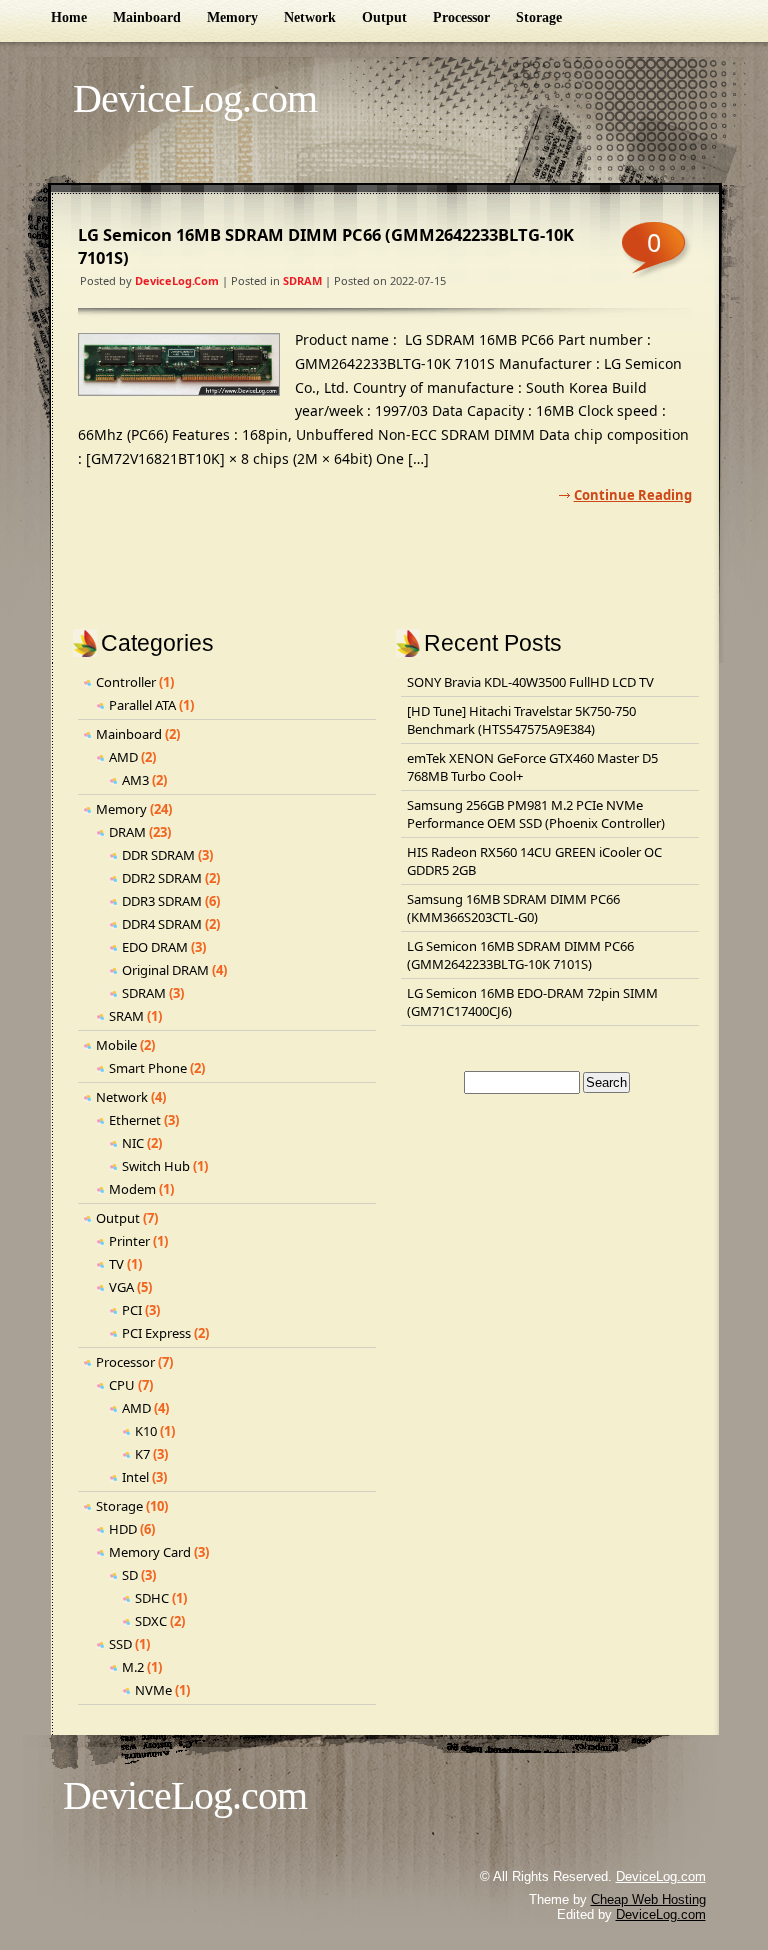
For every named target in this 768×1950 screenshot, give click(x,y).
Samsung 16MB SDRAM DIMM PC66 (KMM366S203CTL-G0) (513, 908)
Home (69, 17)
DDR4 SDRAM (162, 924)
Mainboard (147, 17)
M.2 (133, 1667)
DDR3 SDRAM (162, 901)
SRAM (126, 1016)
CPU (122, 1385)
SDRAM (302, 280)
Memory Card (150, 1552)
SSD (120, 1644)
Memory (232, 17)
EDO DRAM (155, 947)
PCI (132, 1310)
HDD (123, 1529)
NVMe (153, 1690)
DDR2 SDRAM (162, 878)
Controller (126, 682)
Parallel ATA (142, 705)
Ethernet (135, 1120)
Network (310, 17)
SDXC (151, 1621)
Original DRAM (165, 970)
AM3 (135, 780)
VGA (121, 1287)
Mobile (116, 1045)
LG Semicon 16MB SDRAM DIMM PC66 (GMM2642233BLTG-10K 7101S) (520, 955)
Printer (129, 1241)
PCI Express (156, 1333)
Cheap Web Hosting (648, 1899)
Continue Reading (633, 495)
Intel (135, 1477)
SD (130, 1575)
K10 (146, 1431)
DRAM (127, 832)
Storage (539, 17)
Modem (132, 1189)
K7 (142, 1454)
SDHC (152, 1598)
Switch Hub (156, 1166)
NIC (133, 1143)
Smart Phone (148, 1068)
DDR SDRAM (158, 855)
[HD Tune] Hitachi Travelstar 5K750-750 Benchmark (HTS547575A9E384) (521, 720)
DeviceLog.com (195, 98)
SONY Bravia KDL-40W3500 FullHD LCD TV (530, 682)
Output (384, 17)
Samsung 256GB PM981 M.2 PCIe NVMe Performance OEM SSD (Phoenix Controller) (536, 814)
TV (116, 1264)
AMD (123, 757)
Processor (461, 17)
